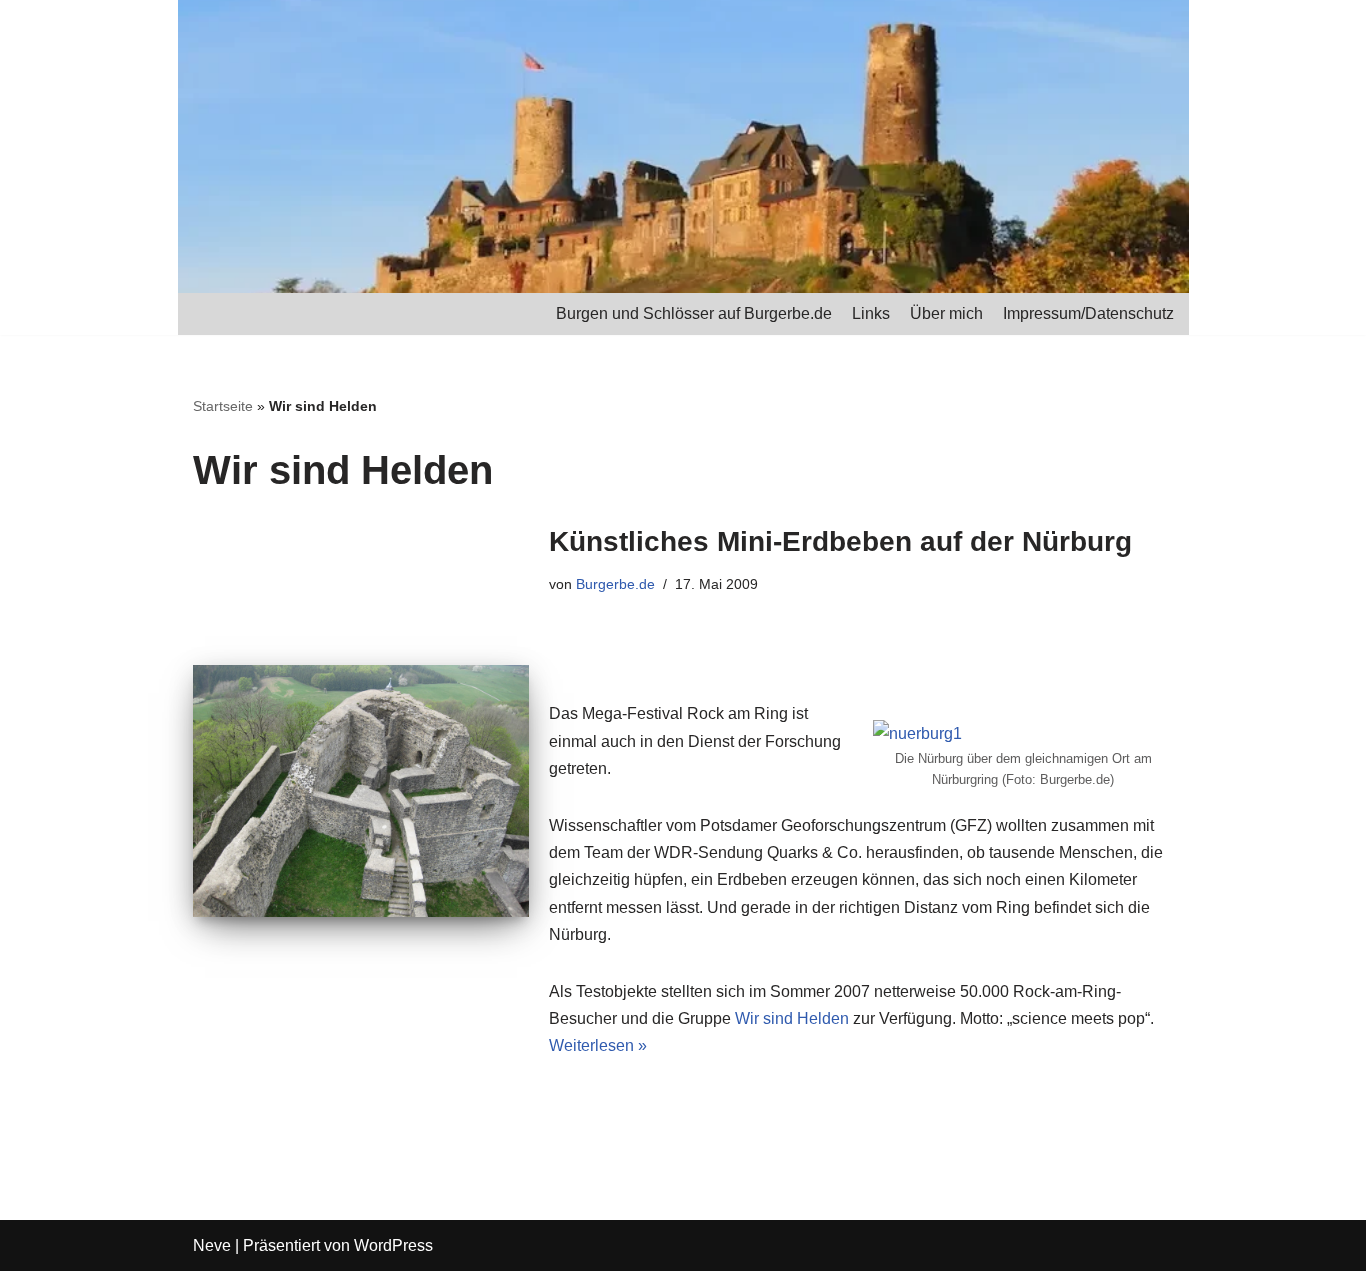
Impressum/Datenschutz (1088, 313)
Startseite (223, 406)
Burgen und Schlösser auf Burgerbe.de (694, 313)
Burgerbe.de (615, 584)
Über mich (946, 313)
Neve (212, 1245)
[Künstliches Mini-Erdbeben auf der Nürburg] (361, 791)
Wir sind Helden (792, 1018)
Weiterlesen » (598, 1045)
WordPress (393, 1245)
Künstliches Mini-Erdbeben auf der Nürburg (840, 541)
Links (871, 313)
